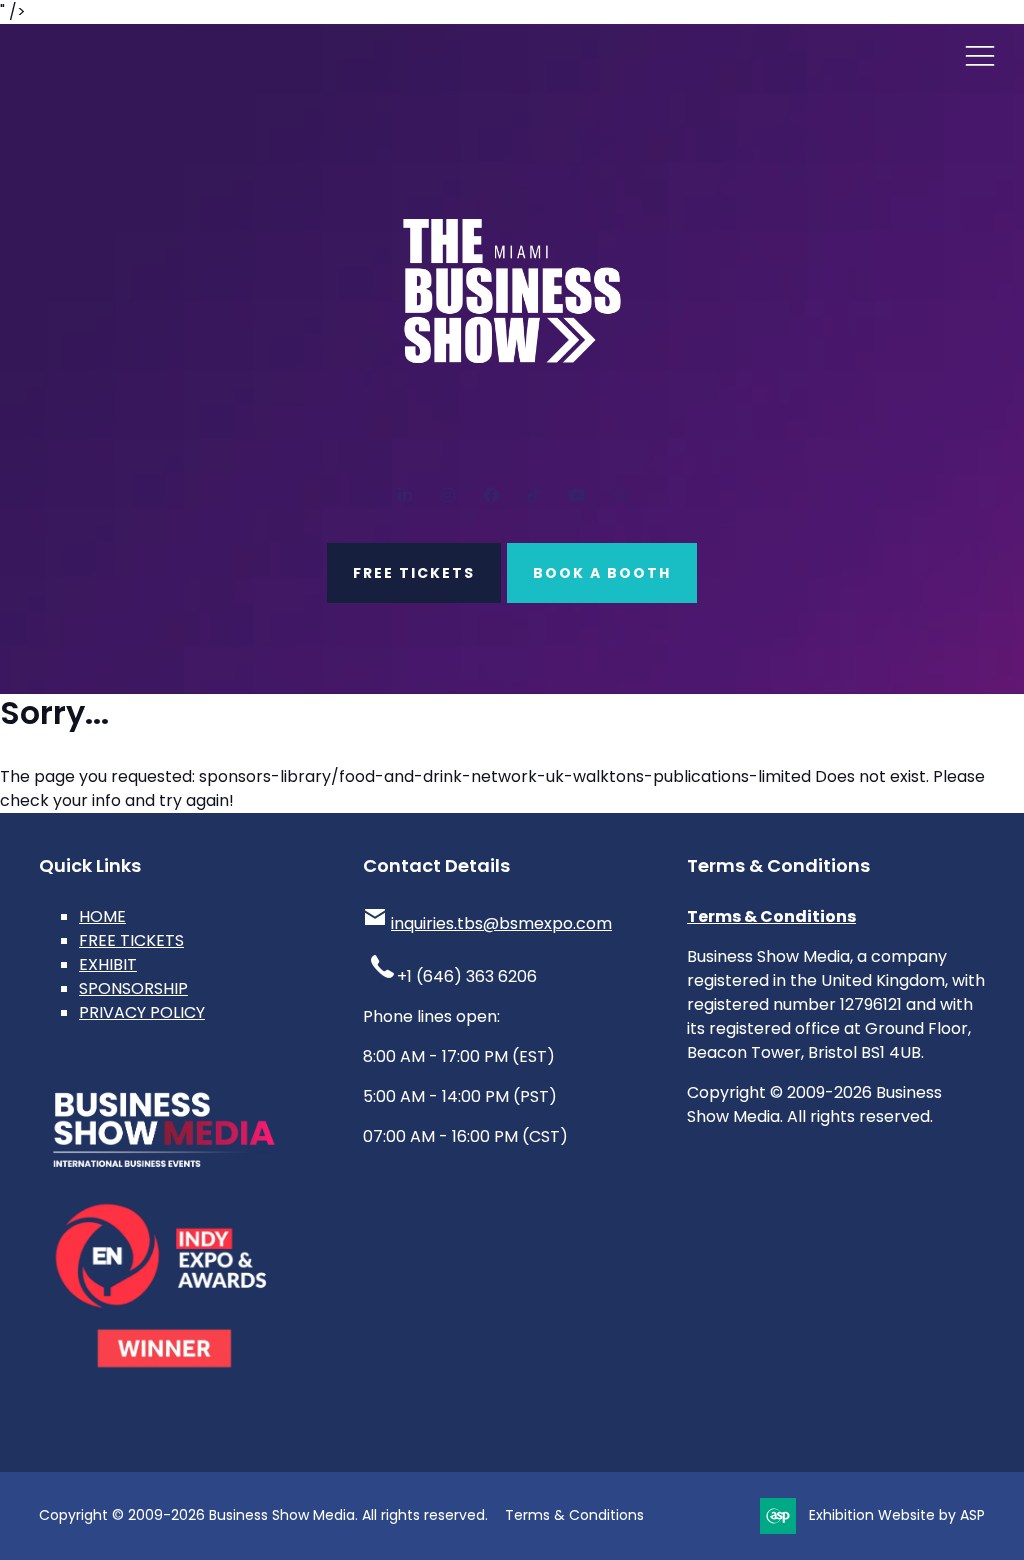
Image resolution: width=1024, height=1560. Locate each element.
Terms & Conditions (771, 916)
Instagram (447, 495)
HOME (102, 916)
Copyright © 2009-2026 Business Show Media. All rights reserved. (263, 1515)
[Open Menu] (980, 55)
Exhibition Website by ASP (897, 1515)
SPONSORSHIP (133, 988)
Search (619, 495)
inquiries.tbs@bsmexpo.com (501, 923)
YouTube (576, 495)
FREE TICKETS (414, 573)
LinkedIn (404, 495)
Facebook (490, 495)
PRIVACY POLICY (142, 1012)
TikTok (533, 495)
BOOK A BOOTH (602, 573)
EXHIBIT (108, 964)
